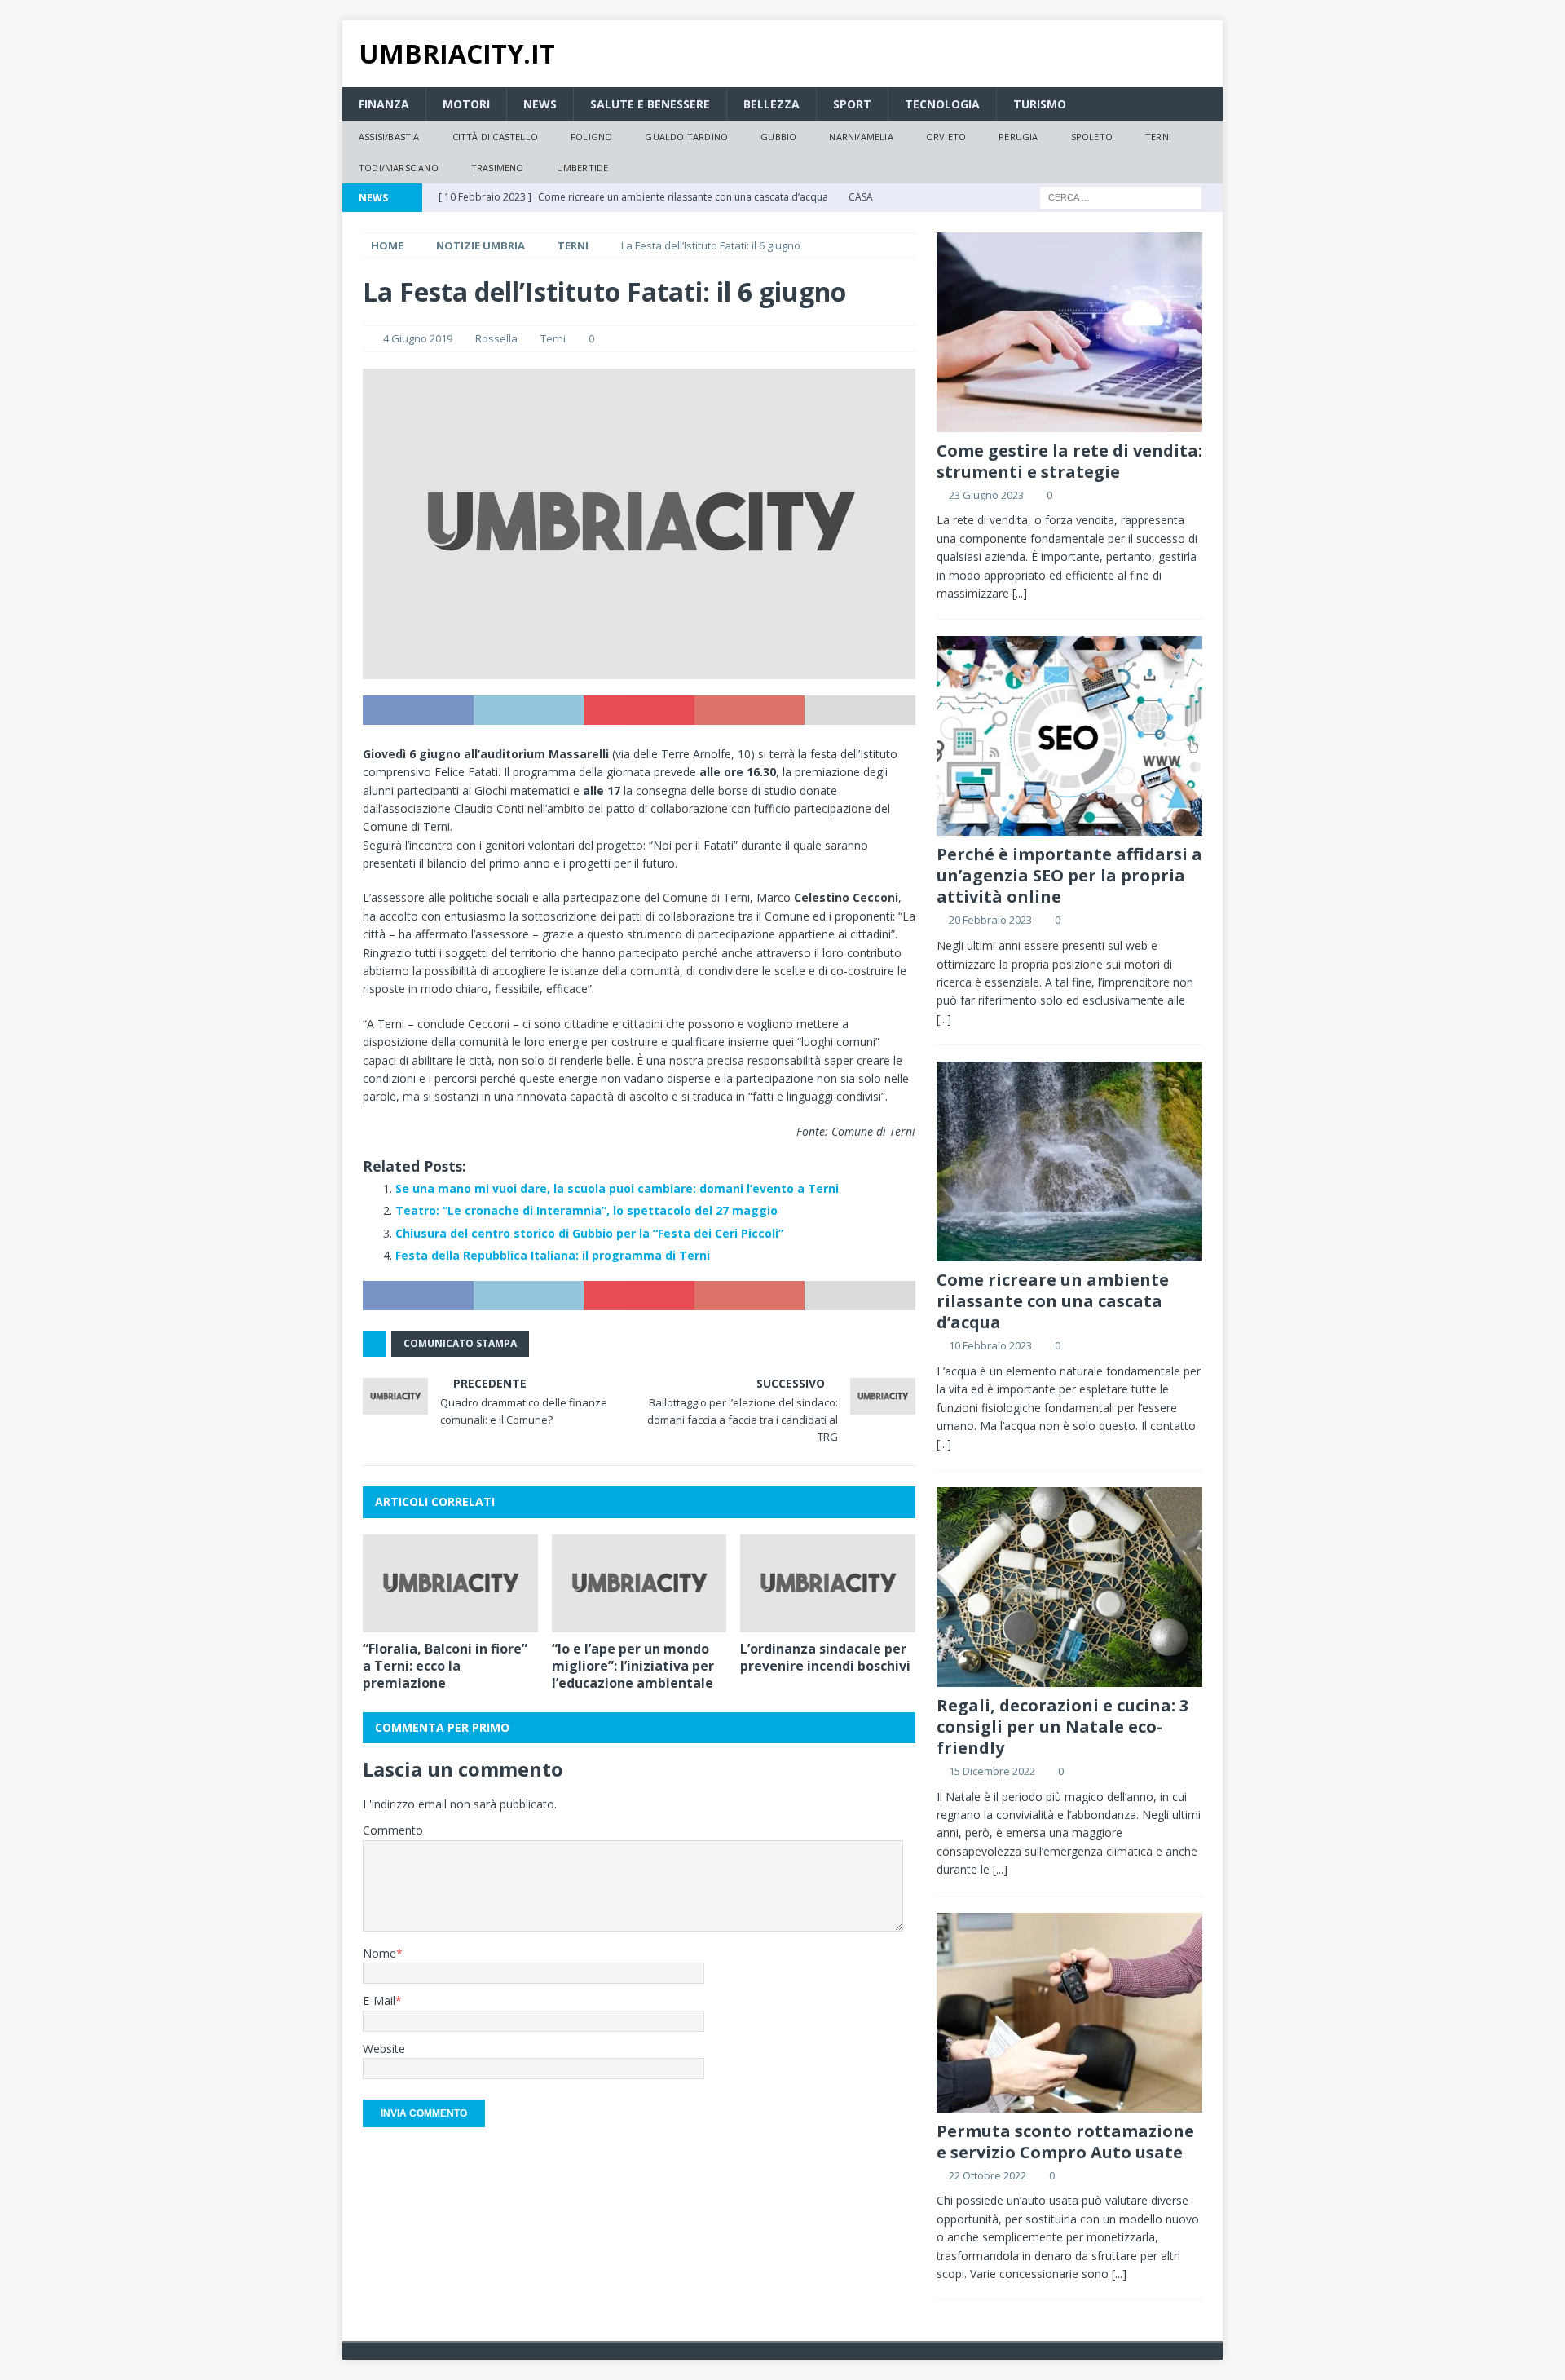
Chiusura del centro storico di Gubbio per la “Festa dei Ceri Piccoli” (589, 1233)
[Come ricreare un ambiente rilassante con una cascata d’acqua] (1069, 1161)
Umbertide (583, 168)
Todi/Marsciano (399, 168)
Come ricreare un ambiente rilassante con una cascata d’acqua (1053, 1301)
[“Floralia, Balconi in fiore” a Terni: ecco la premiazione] (450, 1584)
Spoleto (1092, 137)
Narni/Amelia (861, 137)
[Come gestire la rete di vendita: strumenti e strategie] (1069, 332)
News (540, 104)
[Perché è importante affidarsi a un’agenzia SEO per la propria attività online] (1069, 736)
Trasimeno (498, 168)
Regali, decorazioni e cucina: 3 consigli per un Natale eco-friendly (1062, 1726)
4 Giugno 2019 (418, 338)
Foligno (591, 137)
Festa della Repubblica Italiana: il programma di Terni (553, 1255)
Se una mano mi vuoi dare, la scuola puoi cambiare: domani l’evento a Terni (617, 1188)
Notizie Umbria (481, 245)
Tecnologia (942, 104)
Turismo (1040, 104)
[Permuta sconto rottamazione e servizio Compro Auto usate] (1069, 2013)
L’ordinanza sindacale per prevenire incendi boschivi (825, 1657)
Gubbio (778, 137)
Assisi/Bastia (389, 137)
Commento (393, 1830)
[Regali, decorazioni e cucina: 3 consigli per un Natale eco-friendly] (1069, 1587)
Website (384, 2049)
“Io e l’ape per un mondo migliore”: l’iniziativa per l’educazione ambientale (633, 1666)
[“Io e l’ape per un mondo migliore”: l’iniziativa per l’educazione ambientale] (639, 1584)
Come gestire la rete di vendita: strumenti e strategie (1069, 461)
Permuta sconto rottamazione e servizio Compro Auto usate (1065, 2142)
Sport (852, 104)
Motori (466, 104)
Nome (379, 1953)
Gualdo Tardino (686, 137)
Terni (1158, 137)
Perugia (1018, 137)
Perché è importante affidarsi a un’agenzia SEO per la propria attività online (1069, 875)
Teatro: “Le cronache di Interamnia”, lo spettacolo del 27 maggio (586, 1210)
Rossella (496, 338)
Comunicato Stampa (460, 1343)
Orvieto (946, 137)
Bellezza (771, 104)
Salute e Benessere (650, 104)
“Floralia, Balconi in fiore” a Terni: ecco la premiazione (445, 1666)
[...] (1020, 593)
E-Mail (379, 2000)
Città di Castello (495, 137)
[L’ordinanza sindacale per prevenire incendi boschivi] (828, 1584)
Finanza (384, 104)
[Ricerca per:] (1121, 196)
